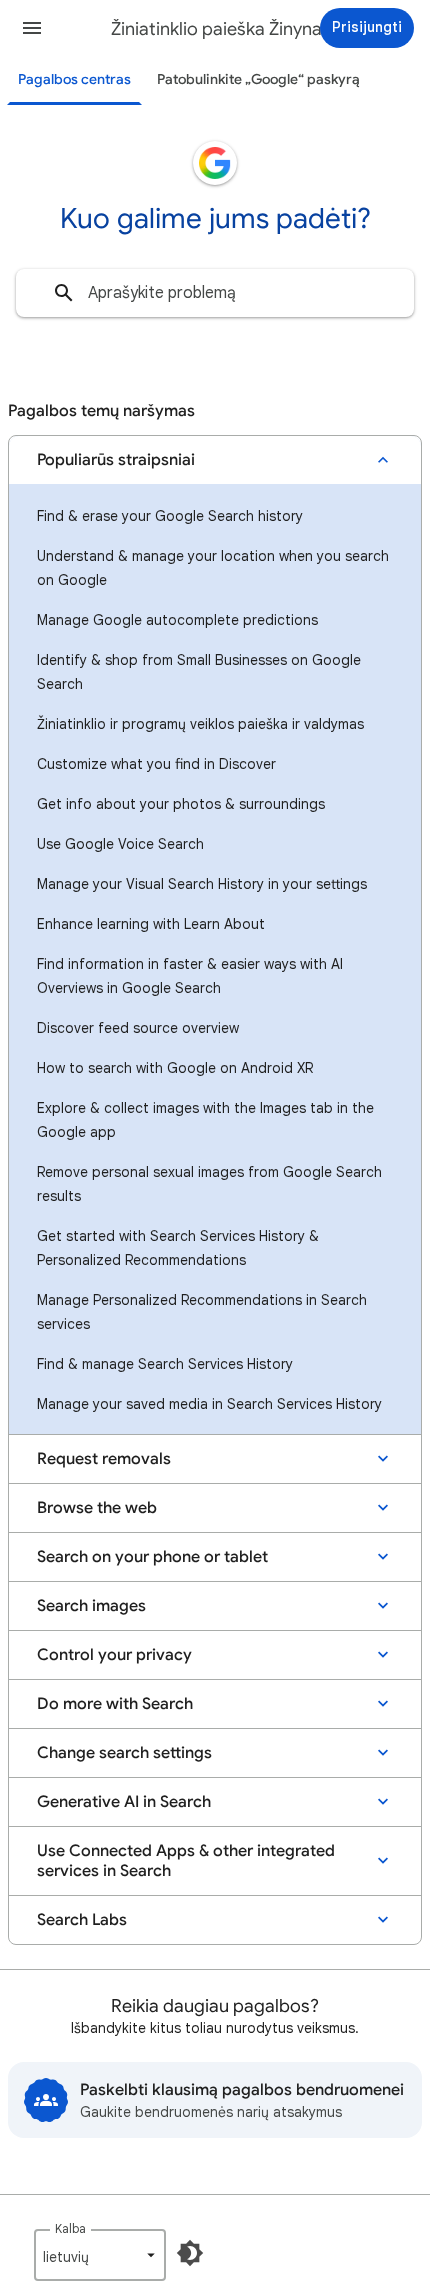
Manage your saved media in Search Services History (209, 1404)
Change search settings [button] (124, 1753)
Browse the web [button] (97, 1508)
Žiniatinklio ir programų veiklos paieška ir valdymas (200, 724)
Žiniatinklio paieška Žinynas (221, 29)
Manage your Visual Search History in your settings (202, 884)
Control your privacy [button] (114, 1655)
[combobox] (215, 293)
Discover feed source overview (138, 1028)
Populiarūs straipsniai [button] (116, 460)
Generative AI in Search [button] (124, 1802)
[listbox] (100, 2255)
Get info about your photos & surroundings (181, 804)
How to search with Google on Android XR (175, 1068)
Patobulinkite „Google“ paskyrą (258, 79)
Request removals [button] (104, 1459)
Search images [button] (91, 1606)
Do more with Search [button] (115, 1704)
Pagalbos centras (74, 79)
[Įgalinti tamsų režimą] (190, 2253)
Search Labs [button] (82, 1920)
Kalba (70, 2228)
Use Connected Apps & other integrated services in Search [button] (186, 1861)
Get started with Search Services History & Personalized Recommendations (178, 1248)
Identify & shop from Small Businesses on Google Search (199, 672)
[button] (32, 28)
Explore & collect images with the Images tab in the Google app (205, 1120)
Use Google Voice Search (120, 844)
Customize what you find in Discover (156, 764)
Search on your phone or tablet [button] (152, 1557)
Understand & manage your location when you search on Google (213, 568)
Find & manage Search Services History (165, 1364)
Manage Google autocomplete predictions (177, 620)
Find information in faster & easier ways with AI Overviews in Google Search (190, 976)
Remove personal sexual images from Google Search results (209, 1184)
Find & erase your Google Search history (170, 516)
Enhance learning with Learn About (151, 924)
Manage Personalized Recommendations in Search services (202, 1312)
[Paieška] (64, 293)
